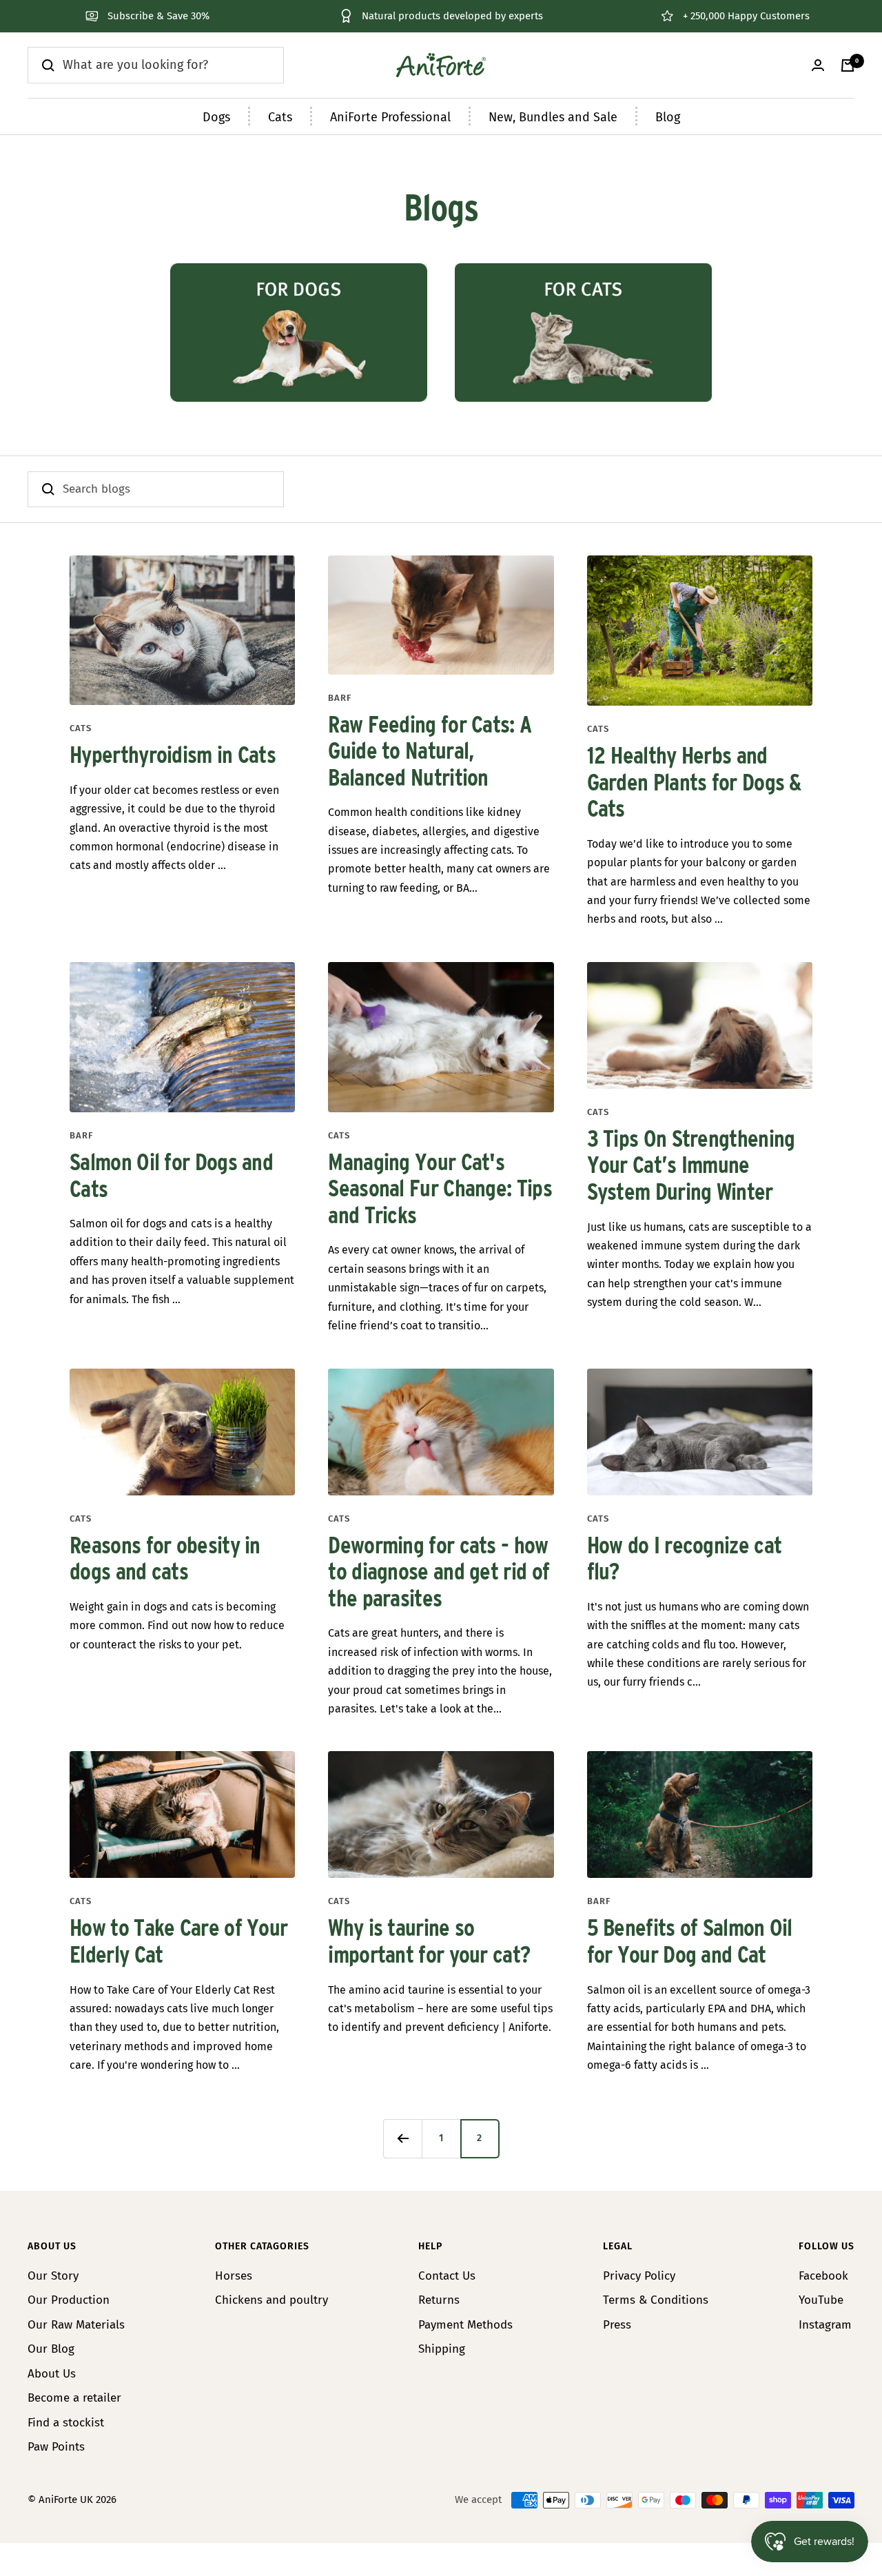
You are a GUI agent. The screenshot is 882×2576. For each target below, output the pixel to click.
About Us (52, 2374)
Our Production (69, 2300)
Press (617, 2325)
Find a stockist (66, 2423)
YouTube (821, 2300)
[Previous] (402, 2138)
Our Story (53, 2276)
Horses (234, 2276)
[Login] (818, 65)
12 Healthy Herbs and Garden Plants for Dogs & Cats (694, 783)
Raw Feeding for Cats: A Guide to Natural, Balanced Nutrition (430, 752)
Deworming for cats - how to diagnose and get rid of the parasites (439, 1573)
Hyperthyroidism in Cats (173, 756)
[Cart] (848, 65)
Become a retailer (74, 2398)
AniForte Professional (390, 117)
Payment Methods (465, 2325)
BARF (340, 698)
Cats (280, 117)
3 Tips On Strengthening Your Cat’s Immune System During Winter (691, 1166)
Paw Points (56, 2447)
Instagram (825, 2325)
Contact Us (447, 2276)
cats (81, 728)
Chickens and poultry (271, 2300)
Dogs (216, 117)
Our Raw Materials (76, 2325)
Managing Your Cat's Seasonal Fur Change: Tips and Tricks (440, 1190)
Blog (668, 117)
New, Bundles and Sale (553, 117)
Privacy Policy (639, 2276)
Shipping (442, 2349)
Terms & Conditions (656, 2300)
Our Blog (51, 2349)
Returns (439, 2300)
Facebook (823, 2276)
